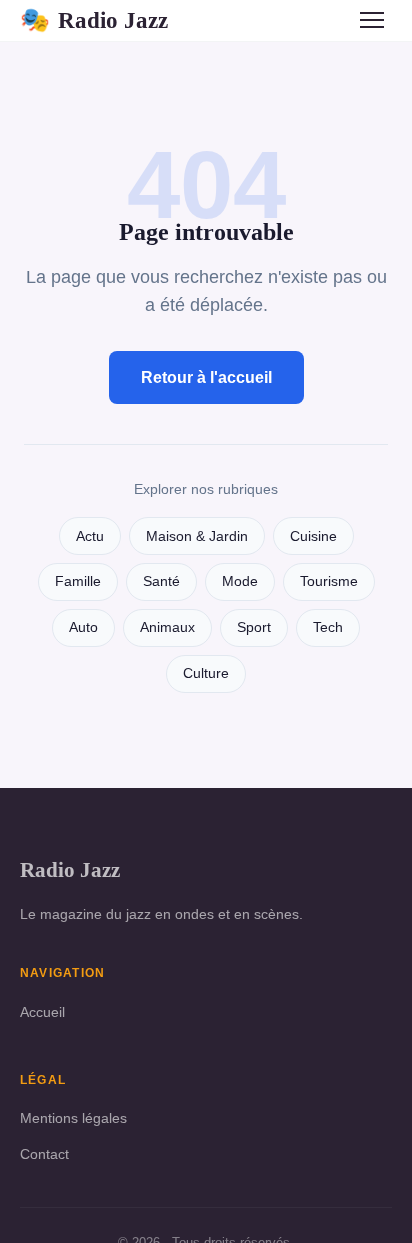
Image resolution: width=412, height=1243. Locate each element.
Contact (44, 1154)
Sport (254, 627)
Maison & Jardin (197, 536)
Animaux (167, 627)
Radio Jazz (94, 20)
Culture (206, 673)
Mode (240, 581)
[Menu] (372, 20)
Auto (83, 627)
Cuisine (313, 536)
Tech (328, 627)
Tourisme (329, 581)
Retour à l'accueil (206, 377)
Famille (78, 581)
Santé (161, 581)
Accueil (42, 1012)
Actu (90, 536)
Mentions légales (73, 1118)
